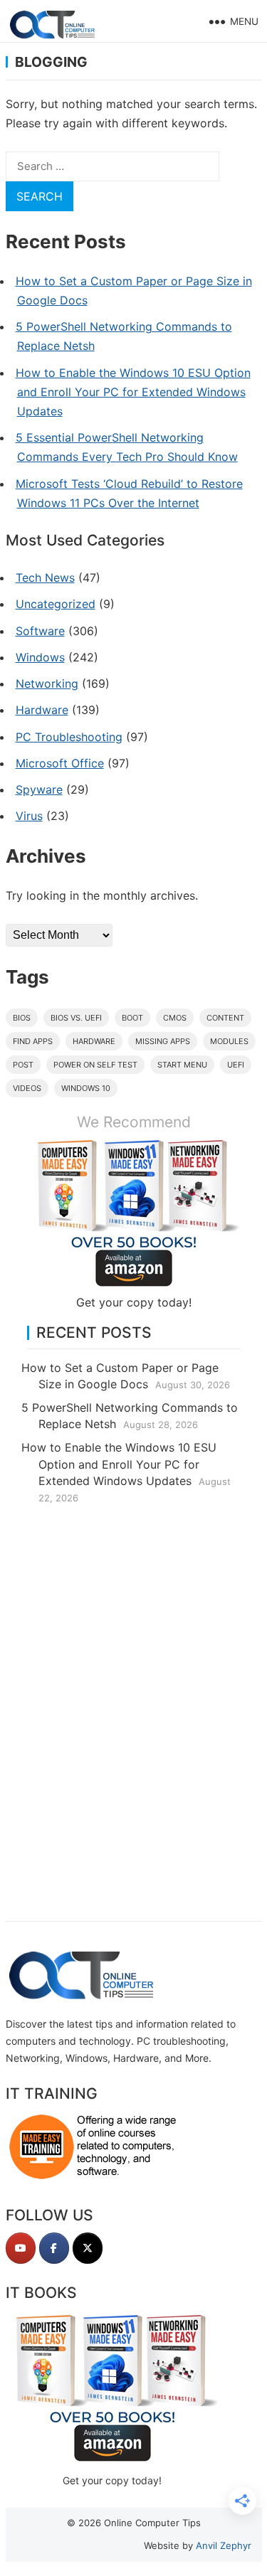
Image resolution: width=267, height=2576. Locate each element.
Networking (47, 683)
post (23, 1065)
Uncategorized (56, 604)
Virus (29, 816)
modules (229, 1041)
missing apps (163, 1041)
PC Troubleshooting (69, 737)
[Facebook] (54, 2248)
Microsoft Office (60, 763)
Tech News (45, 578)
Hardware (42, 710)
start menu (182, 1065)
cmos (175, 1018)
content (225, 1018)
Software (40, 631)
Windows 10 (86, 1088)
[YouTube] (21, 2248)
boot (132, 1018)
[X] (88, 2248)
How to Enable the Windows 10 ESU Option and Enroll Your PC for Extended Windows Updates (133, 392)
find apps (33, 1041)
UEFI (236, 1065)
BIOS (22, 1018)
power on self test (95, 1065)
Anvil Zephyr (224, 2545)
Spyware (39, 789)
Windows (40, 657)
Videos (27, 1088)
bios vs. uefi (76, 1018)
